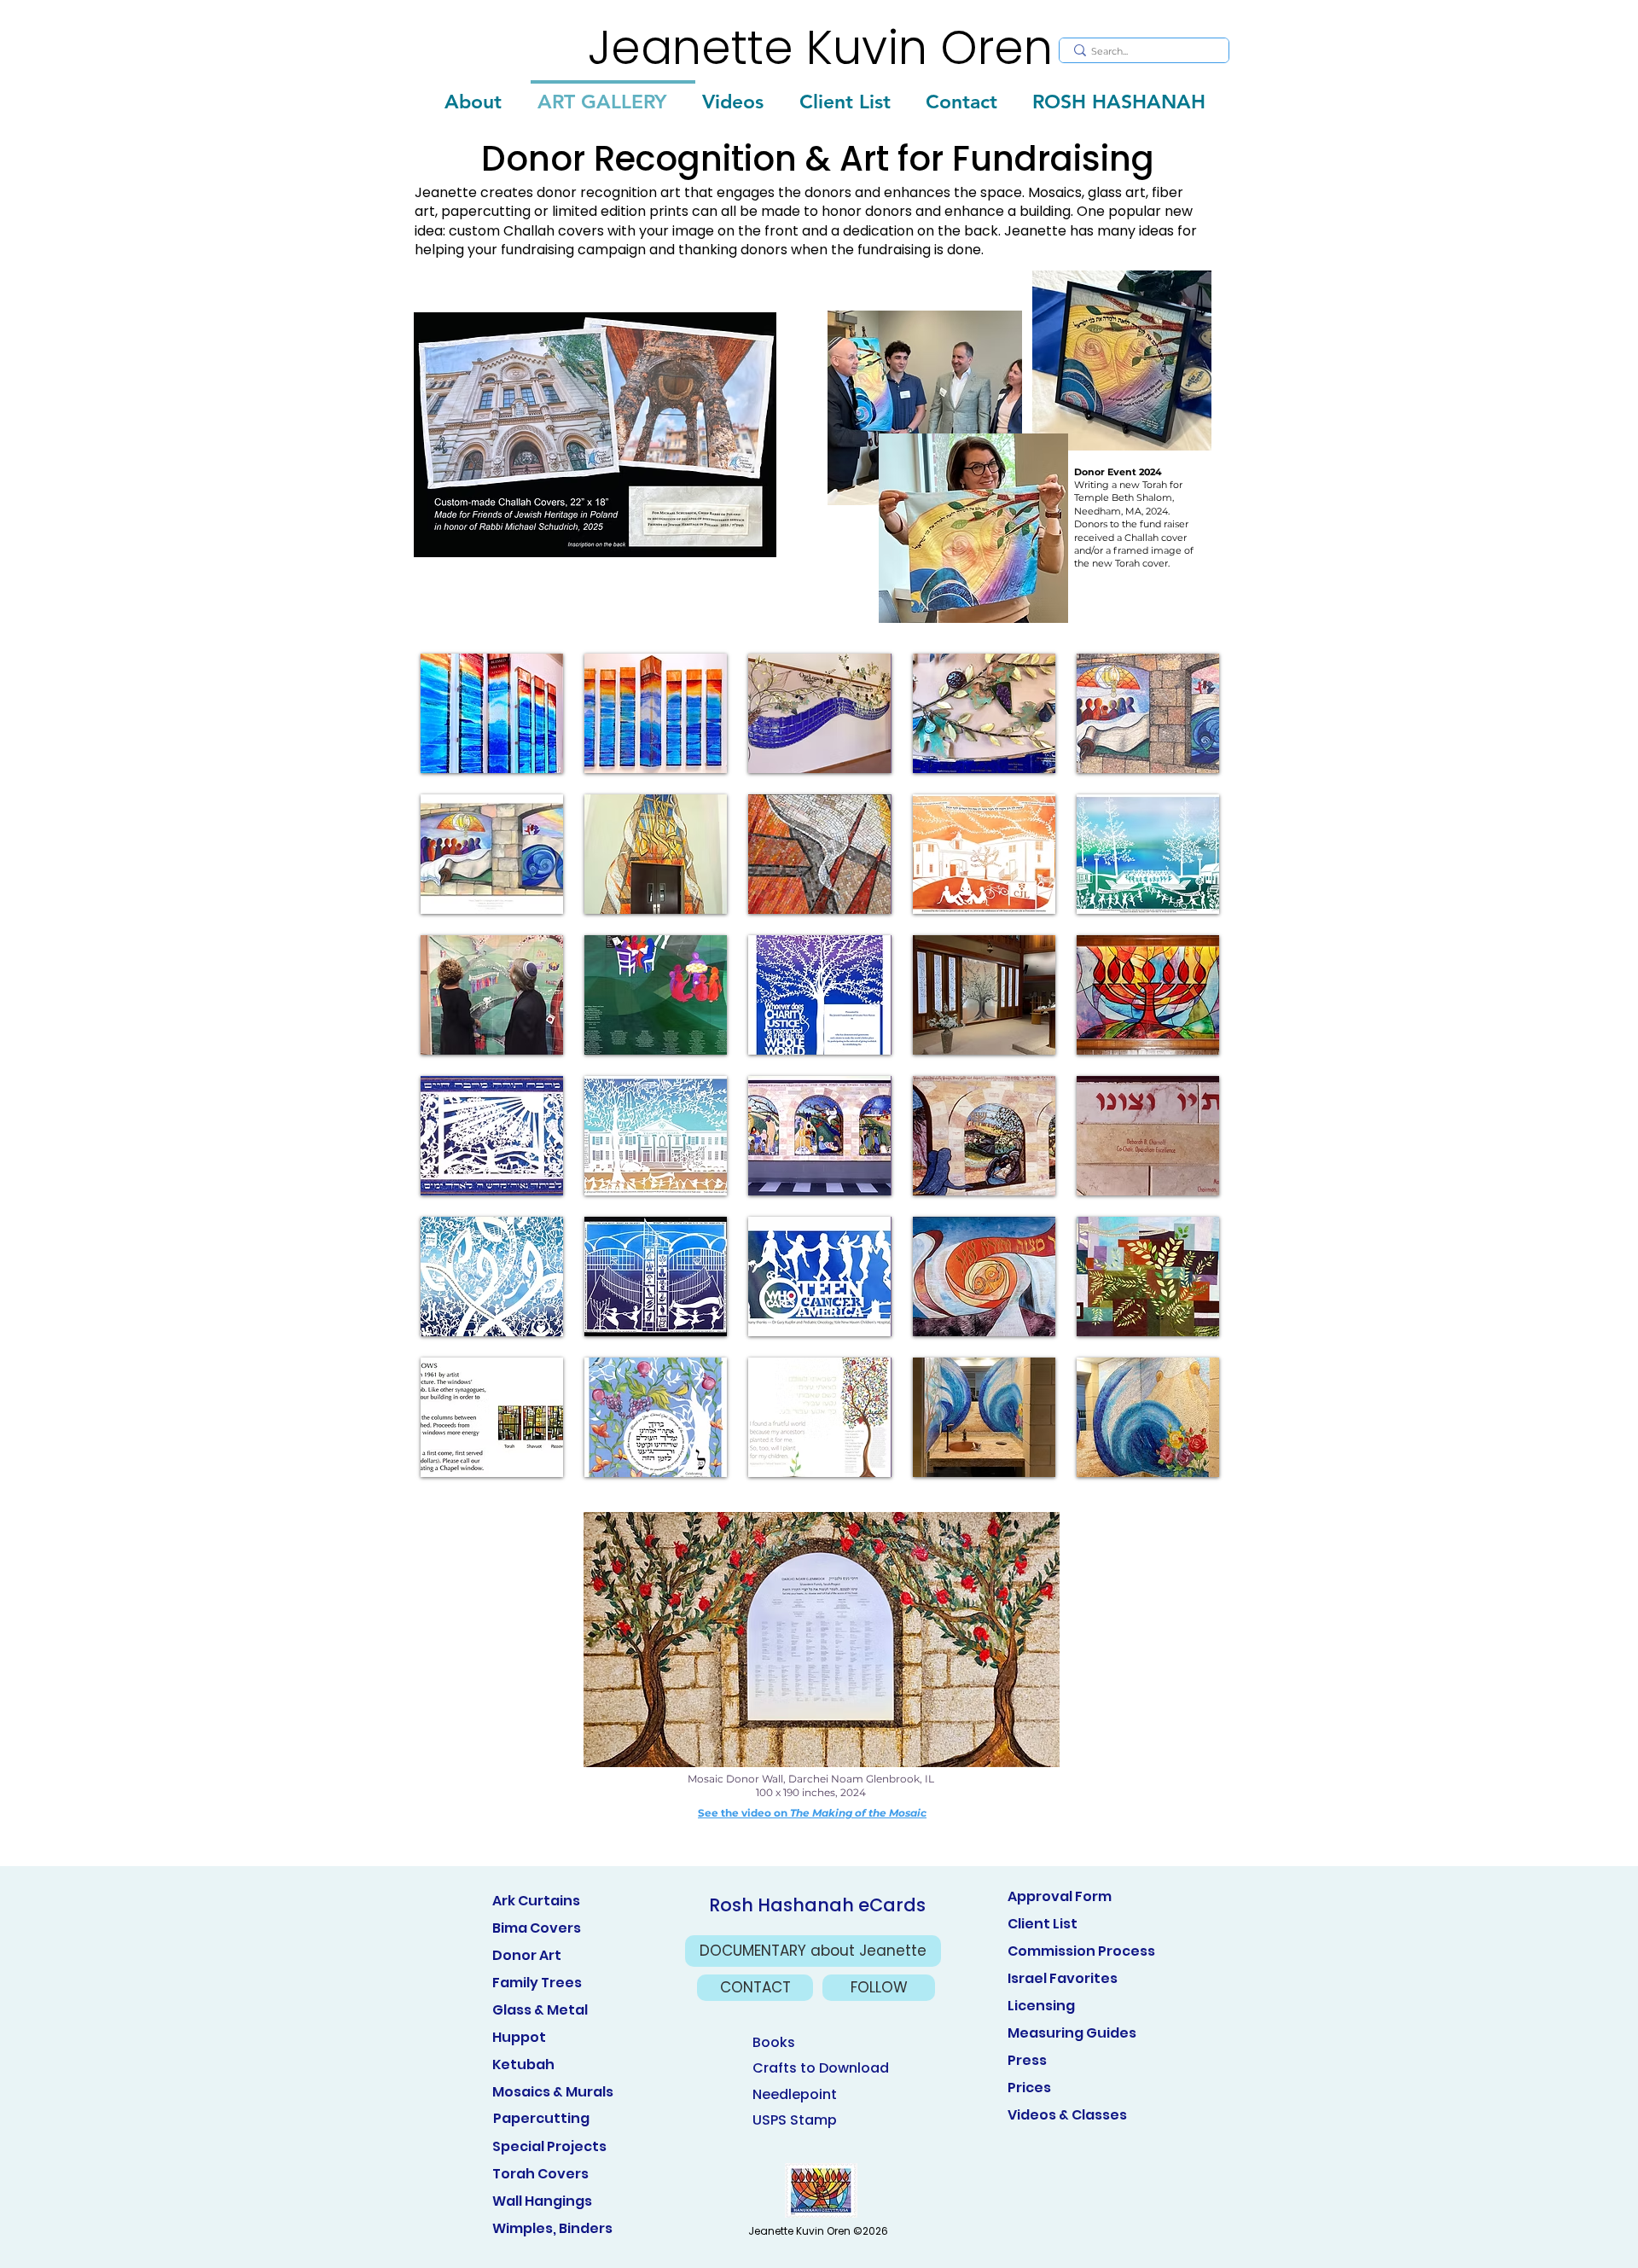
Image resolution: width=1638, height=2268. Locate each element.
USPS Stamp (795, 2120)
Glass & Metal (540, 2010)
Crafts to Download (821, 2068)
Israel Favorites (1063, 1978)
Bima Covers (537, 1928)
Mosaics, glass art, (1088, 192)
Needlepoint (795, 2094)
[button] (492, 713)
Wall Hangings (542, 2201)
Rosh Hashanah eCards (817, 1905)
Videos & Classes (1067, 2115)
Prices (1029, 2088)
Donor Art (527, 1955)
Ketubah (523, 2064)
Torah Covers (540, 2174)
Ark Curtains (536, 1901)
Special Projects (549, 2146)
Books (774, 2042)
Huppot (519, 2037)
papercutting (488, 211)
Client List (1043, 1924)
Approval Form (1060, 1896)
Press (1027, 2060)
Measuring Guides (1072, 2033)
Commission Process (1081, 1951)
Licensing (1041, 2006)
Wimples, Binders (552, 2228)
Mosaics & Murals (553, 2092)
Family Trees (537, 1983)
